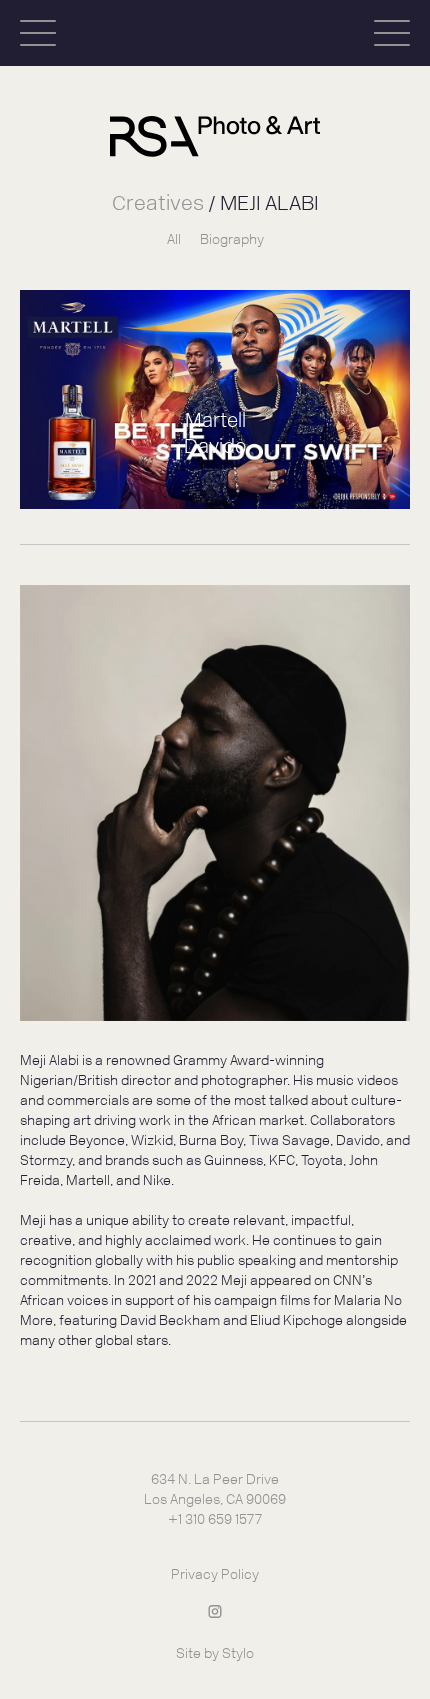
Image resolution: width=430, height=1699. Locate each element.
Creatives (158, 202)
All (174, 239)
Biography (232, 239)
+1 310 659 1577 (215, 1519)
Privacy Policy (215, 1574)
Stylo (238, 1653)
